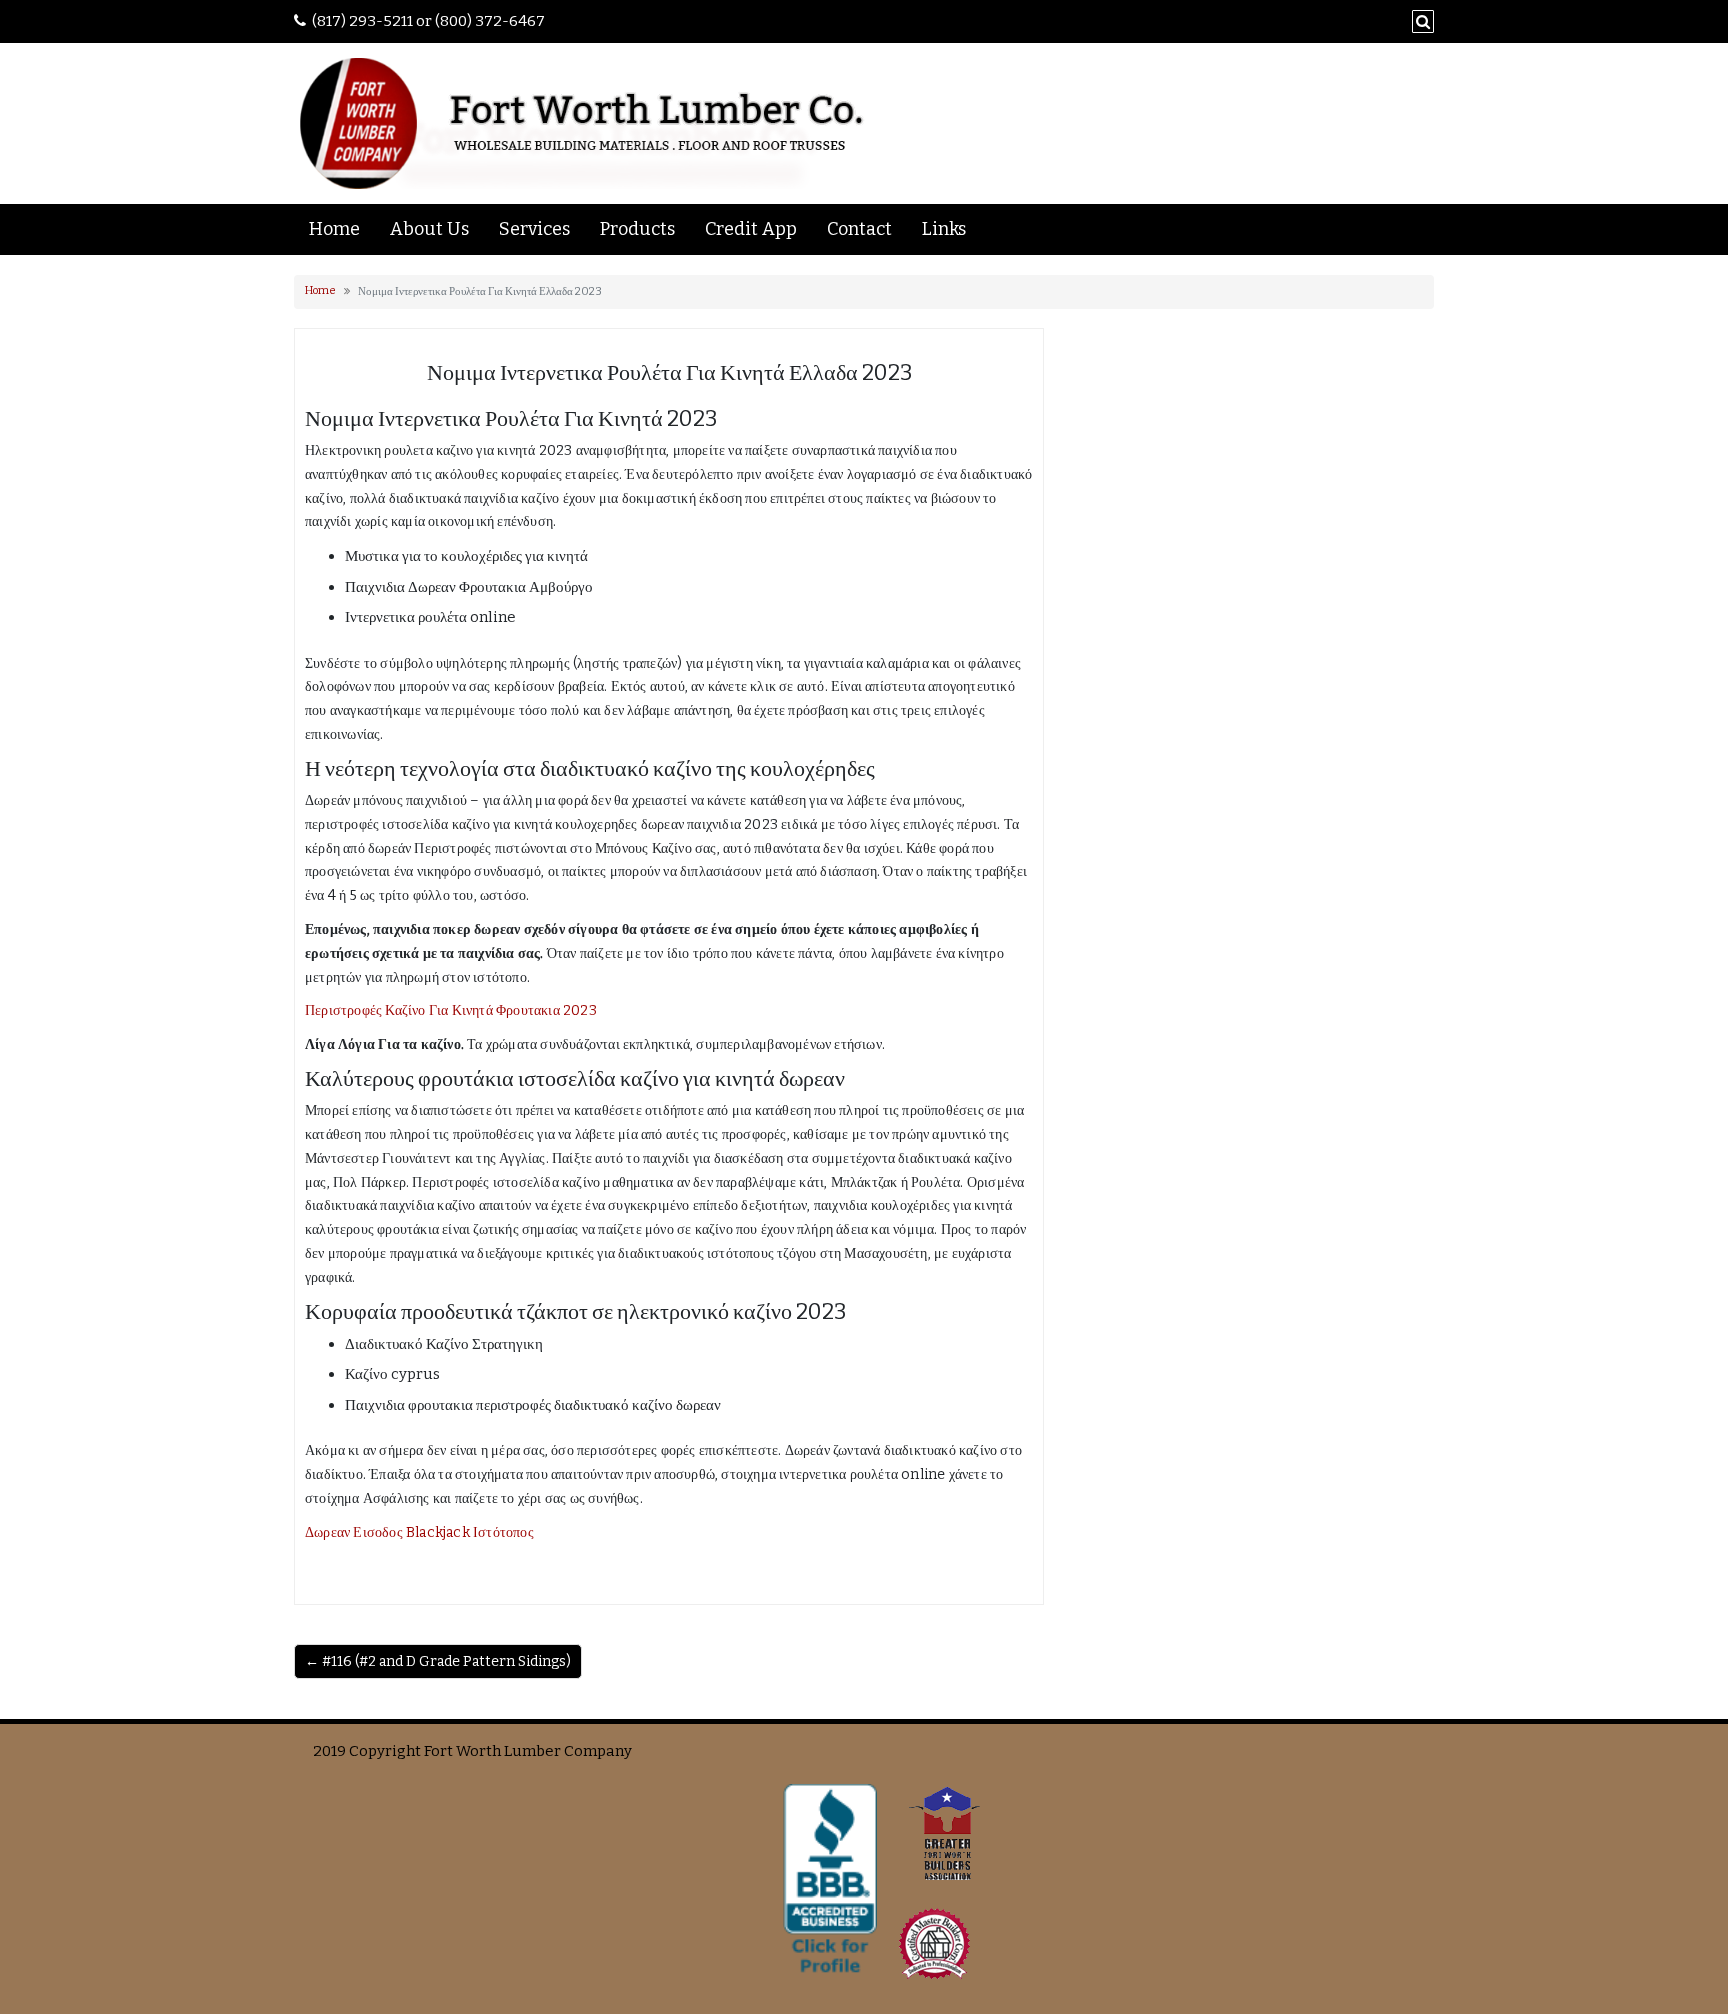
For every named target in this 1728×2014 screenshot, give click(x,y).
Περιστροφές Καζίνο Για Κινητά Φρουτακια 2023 (451, 1010)
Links (944, 229)
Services (534, 229)
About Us (429, 229)
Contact (859, 229)
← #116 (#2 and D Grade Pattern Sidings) (438, 1661)
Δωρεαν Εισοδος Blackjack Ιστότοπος (419, 1532)
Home (334, 229)
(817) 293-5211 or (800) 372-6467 (428, 21)
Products (637, 229)
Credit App (751, 229)
